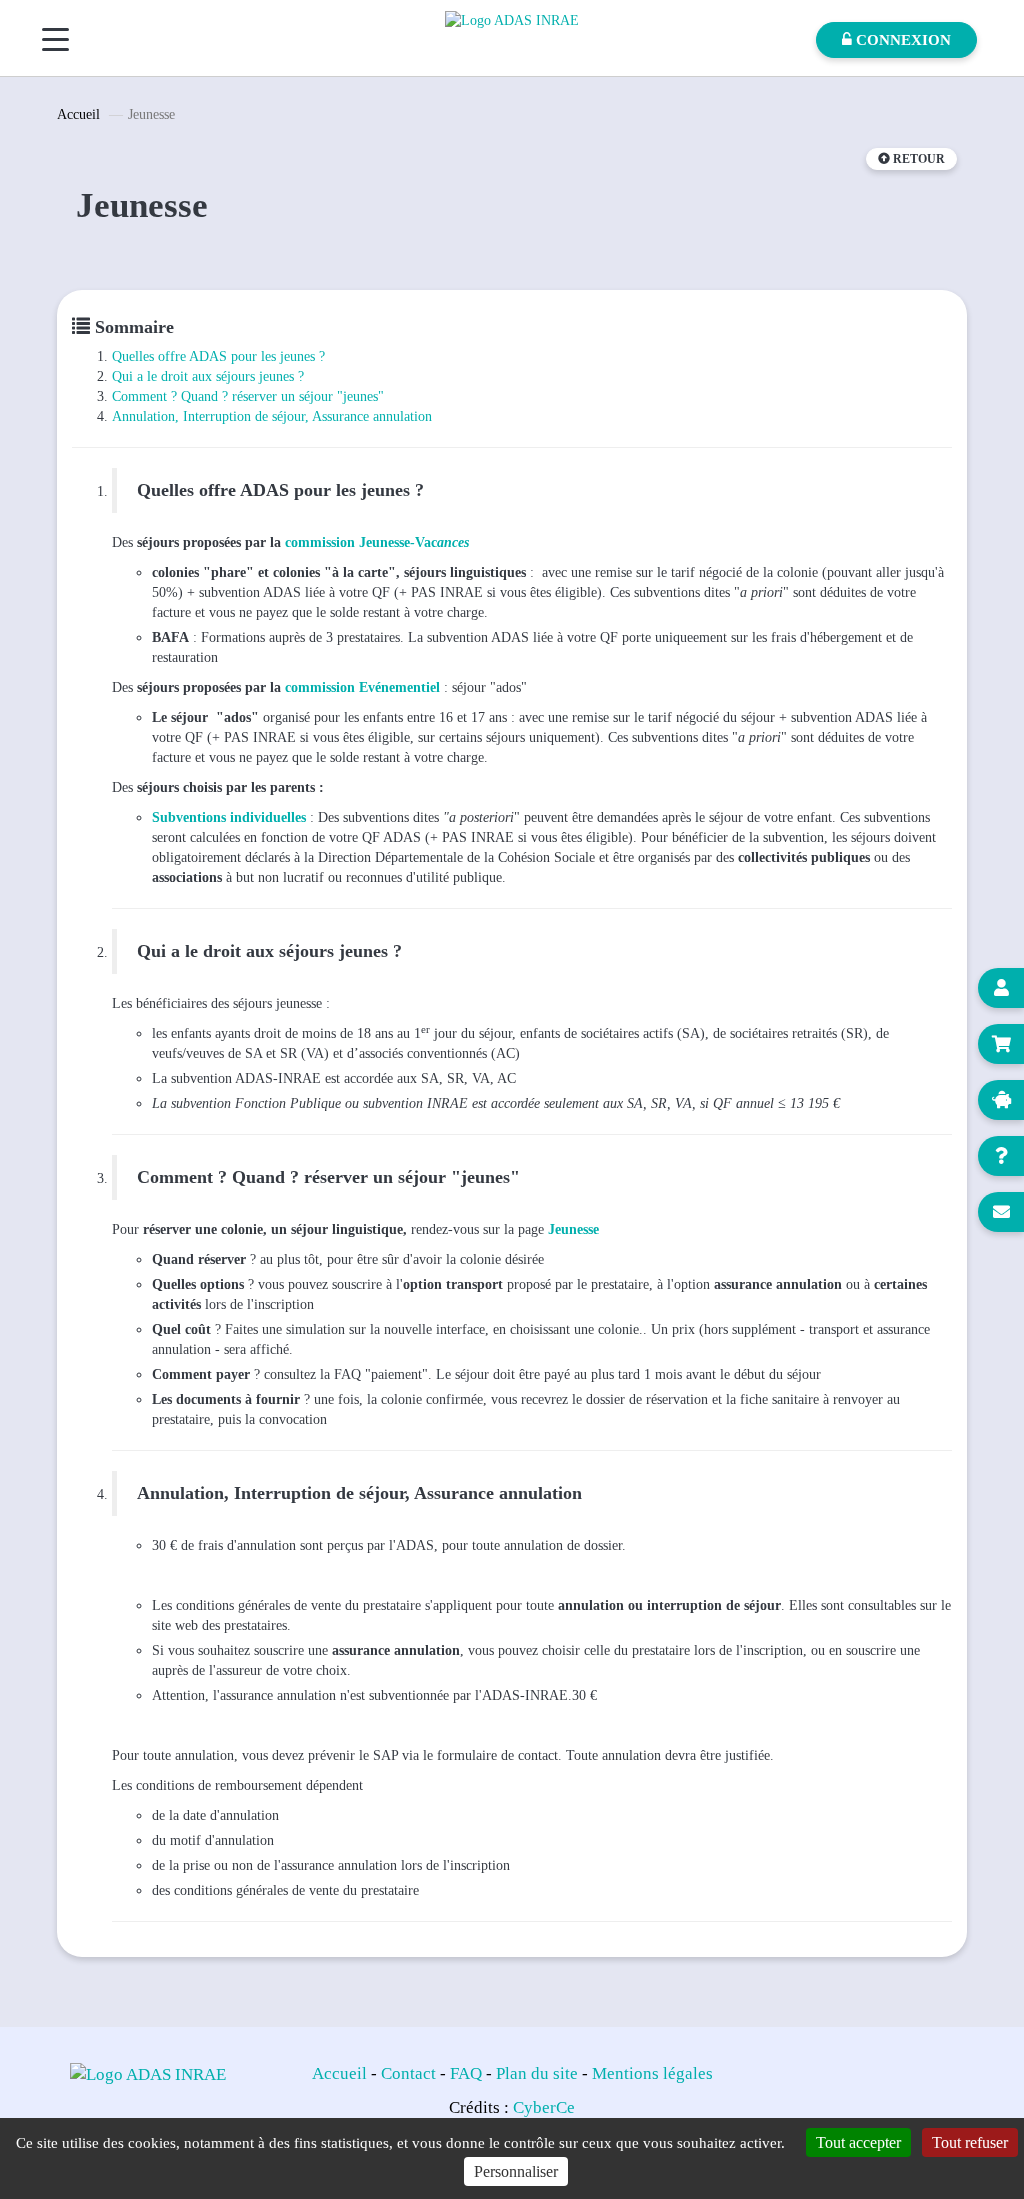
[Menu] (55, 39)
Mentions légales (652, 2073)
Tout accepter (858, 2142)
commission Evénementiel (362, 687)
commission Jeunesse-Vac (361, 542)
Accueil (78, 114)
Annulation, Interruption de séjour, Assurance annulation (272, 416)
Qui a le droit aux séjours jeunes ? (208, 376)
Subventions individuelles (229, 817)
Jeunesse (573, 1229)
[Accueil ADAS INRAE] (512, 19)
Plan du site (537, 2073)
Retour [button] (917, 159)
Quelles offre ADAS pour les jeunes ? (218, 356)
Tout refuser (970, 2142)
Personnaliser (516, 2171)
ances (453, 542)
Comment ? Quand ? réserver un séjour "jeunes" (248, 396)
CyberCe (544, 2107)
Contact (408, 2073)
